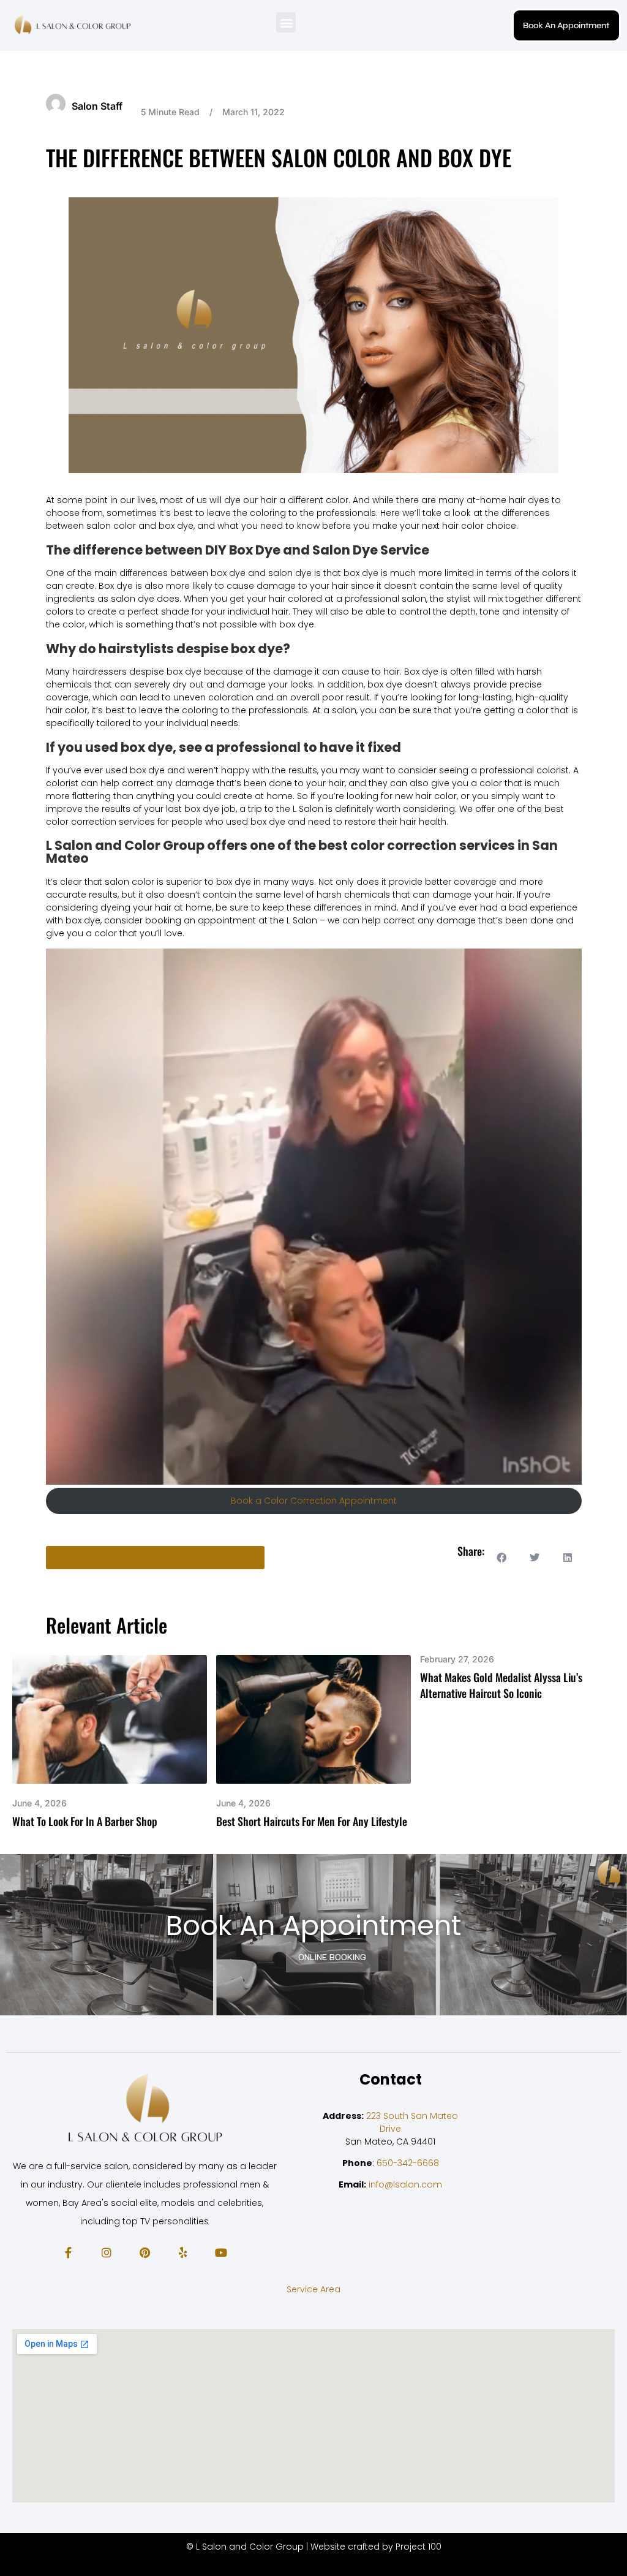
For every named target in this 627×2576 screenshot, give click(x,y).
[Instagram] (106, 2252)
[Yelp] (182, 2252)
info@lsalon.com (405, 2184)
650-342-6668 (408, 2162)
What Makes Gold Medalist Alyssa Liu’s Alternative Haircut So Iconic (501, 1685)
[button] (286, 22)
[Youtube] (221, 2252)
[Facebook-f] (68, 2252)
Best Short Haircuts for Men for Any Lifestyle (312, 1821)
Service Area (313, 2289)
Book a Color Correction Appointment (314, 1501)
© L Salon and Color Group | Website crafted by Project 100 (314, 2547)
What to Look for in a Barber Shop (85, 1821)
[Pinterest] (145, 2252)
